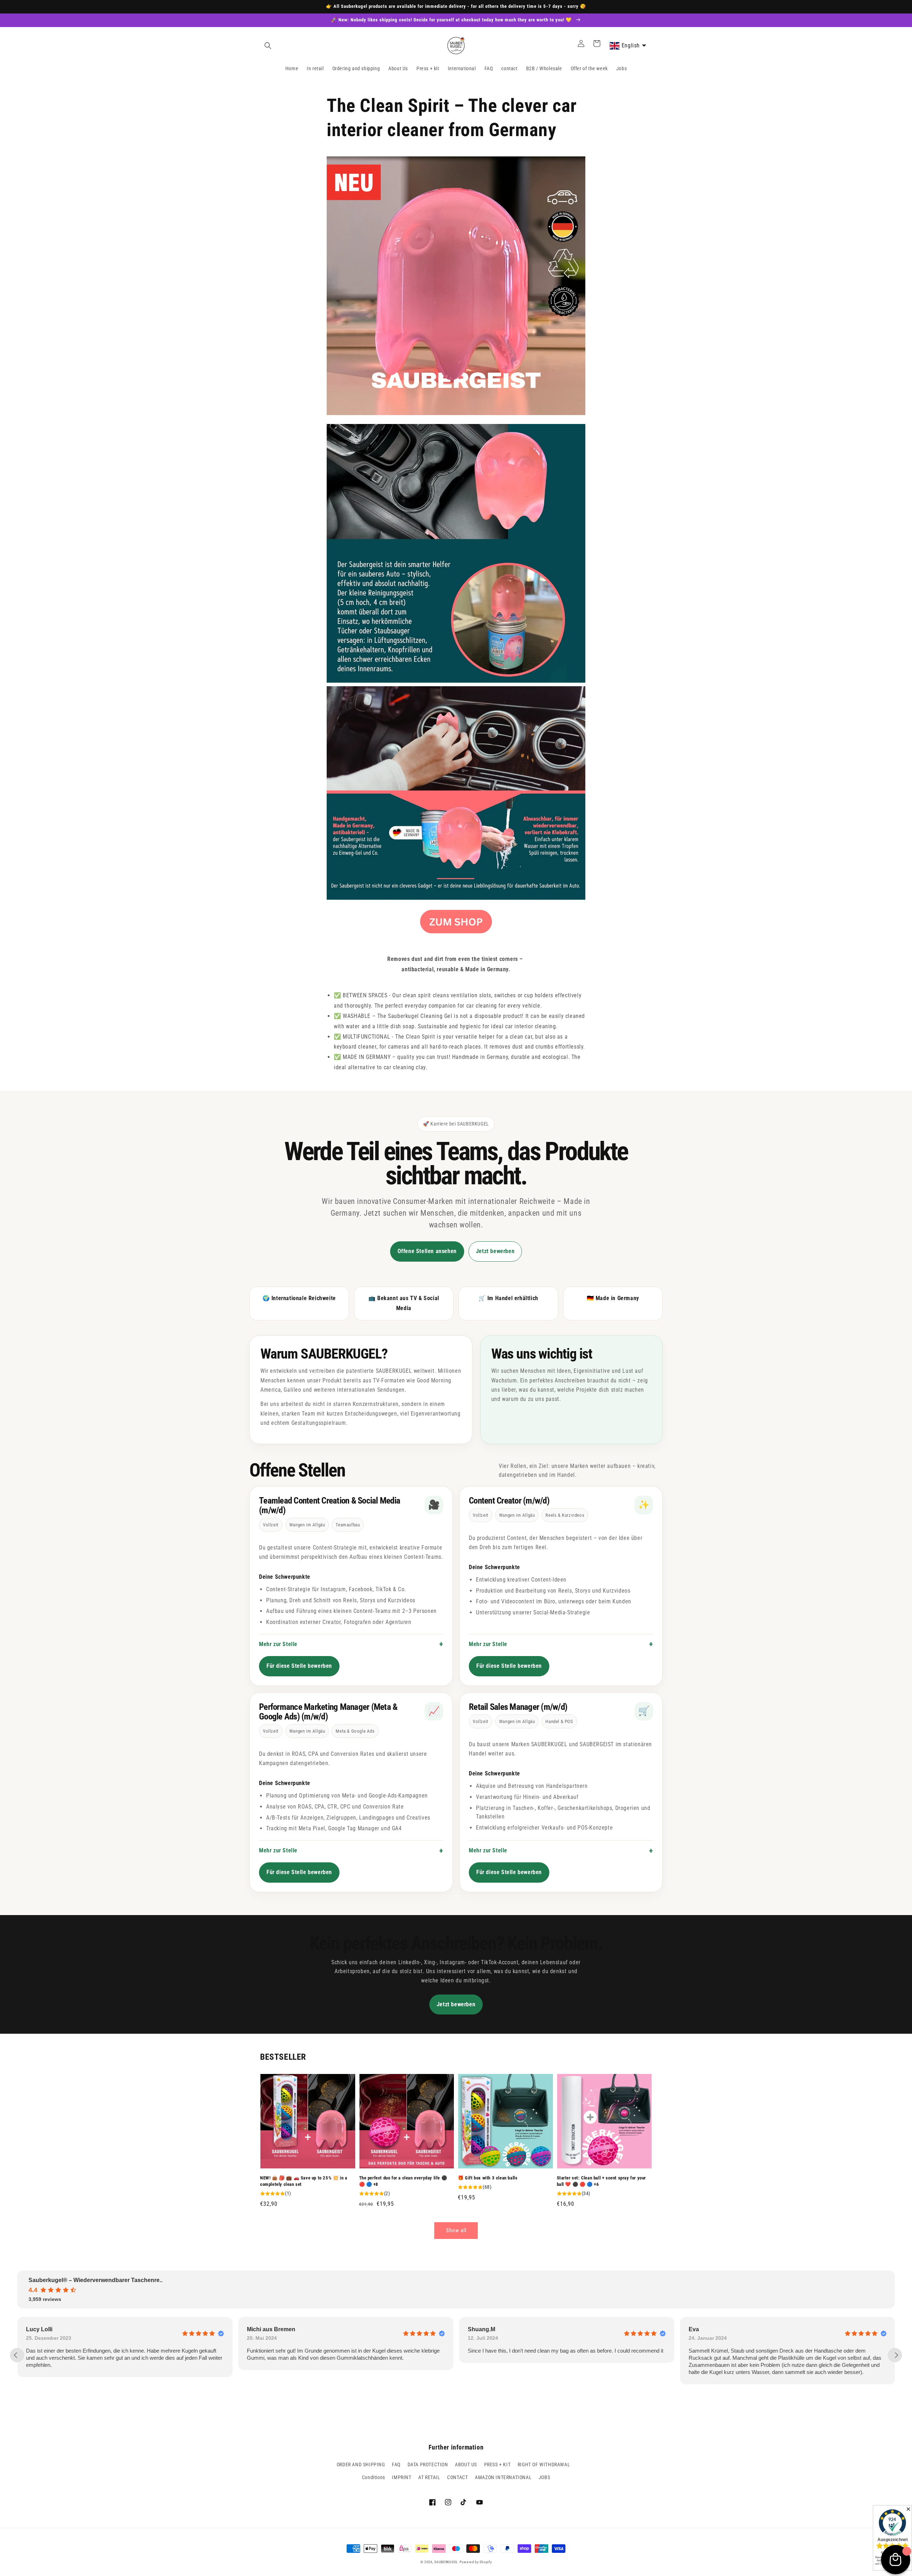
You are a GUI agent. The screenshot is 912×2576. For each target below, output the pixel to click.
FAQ (396, 2464)
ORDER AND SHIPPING (361, 2464)
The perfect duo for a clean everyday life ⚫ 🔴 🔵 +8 (403, 2181)
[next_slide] (895, 2355)
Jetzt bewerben (495, 1251)
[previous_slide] (17, 2355)
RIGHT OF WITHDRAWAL (544, 2464)
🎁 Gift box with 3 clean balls (488, 2178)
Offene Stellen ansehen (427, 1251)
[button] (268, 46)
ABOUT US (466, 2464)
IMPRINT (401, 2477)
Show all (456, 2230)
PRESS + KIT (498, 2464)
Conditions (374, 2477)
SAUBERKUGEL (446, 2562)
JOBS (544, 2477)
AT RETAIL (429, 2477)
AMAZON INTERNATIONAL (503, 2477)
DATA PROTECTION (428, 2464)
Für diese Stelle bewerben (299, 1666)
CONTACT (457, 2477)
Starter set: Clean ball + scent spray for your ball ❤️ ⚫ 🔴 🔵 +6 (602, 2181)
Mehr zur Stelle (278, 1644)
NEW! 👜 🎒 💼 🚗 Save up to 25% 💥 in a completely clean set (304, 2181)
